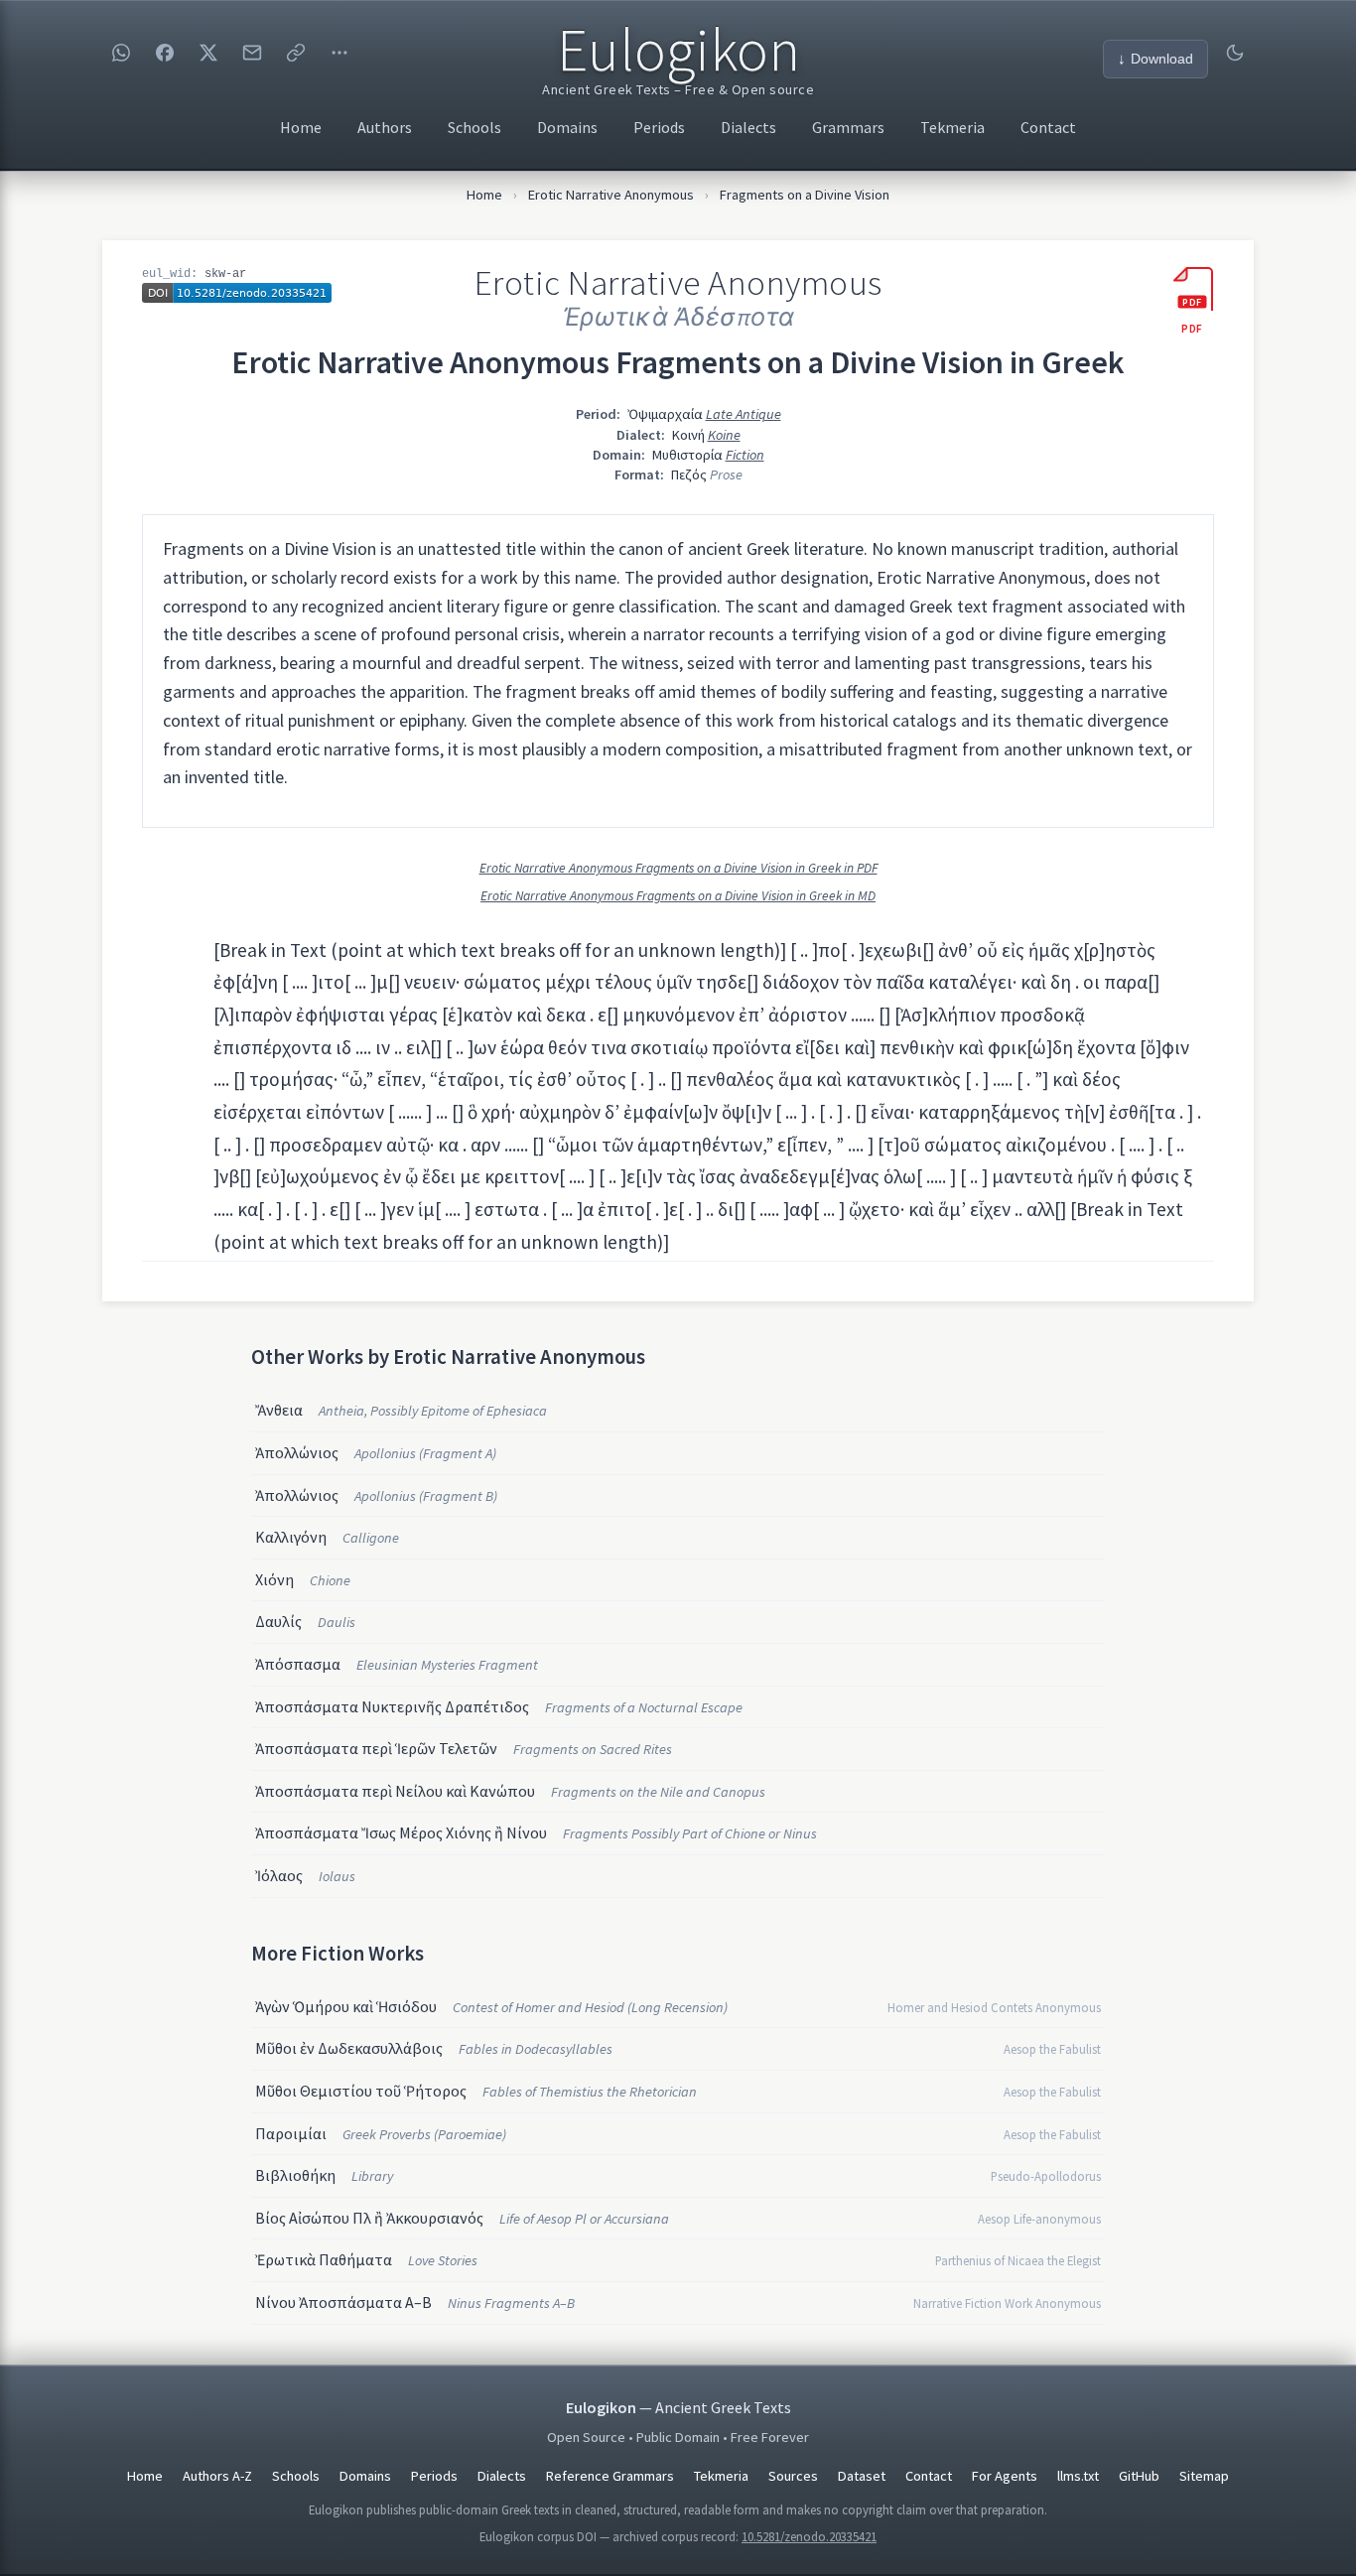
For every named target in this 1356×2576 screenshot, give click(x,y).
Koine (724, 435)
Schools (475, 127)
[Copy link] (296, 53)
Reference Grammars (610, 2476)
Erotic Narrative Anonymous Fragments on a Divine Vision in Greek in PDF (678, 868)
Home (301, 127)
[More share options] (339, 53)
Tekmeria (952, 127)
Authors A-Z (217, 2476)
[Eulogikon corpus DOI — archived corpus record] (237, 293)
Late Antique (744, 414)
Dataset (862, 2476)
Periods (659, 127)
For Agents (1005, 2476)
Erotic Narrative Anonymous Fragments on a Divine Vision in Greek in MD (678, 896)
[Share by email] (252, 53)
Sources (793, 2476)
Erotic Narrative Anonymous (611, 195)
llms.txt (1078, 2476)
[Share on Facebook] (165, 53)
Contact (1048, 127)
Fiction (745, 455)
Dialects (748, 127)
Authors (385, 127)
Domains (567, 127)
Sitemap (1204, 2476)
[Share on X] (208, 53)
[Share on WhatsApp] (121, 53)
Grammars (848, 127)
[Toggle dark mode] (1235, 53)
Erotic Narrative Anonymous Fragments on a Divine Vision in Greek (678, 362)
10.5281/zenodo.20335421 (809, 2536)
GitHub (1139, 2476)
